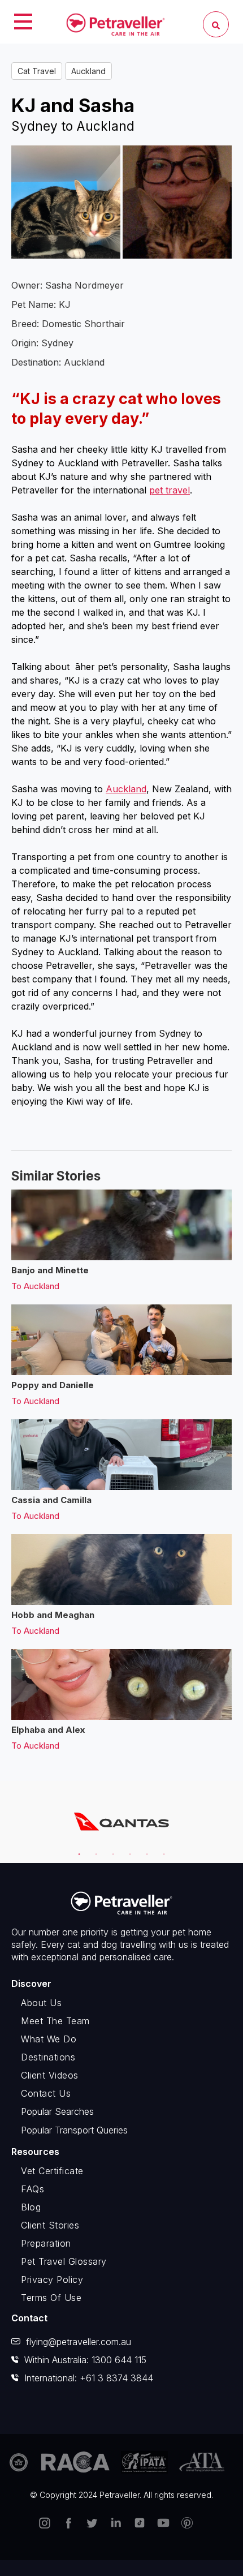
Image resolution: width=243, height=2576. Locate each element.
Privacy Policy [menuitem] (52, 2279)
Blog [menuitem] (31, 2207)
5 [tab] (145, 1849)
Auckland (88, 71)
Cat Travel (37, 71)
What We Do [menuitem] (49, 2039)
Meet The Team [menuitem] (55, 2021)
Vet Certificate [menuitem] (52, 2171)
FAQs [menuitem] (32, 2189)
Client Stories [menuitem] (50, 2225)
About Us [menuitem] (41, 2003)
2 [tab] (94, 1849)
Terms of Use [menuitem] (51, 2298)
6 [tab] (162, 1849)
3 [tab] (111, 1849)
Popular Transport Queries (74, 2130)
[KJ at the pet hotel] (66, 202)
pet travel (170, 490)
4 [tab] (128, 1849)
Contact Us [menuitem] (46, 2093)
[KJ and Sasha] (177, 202)
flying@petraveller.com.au (79, 2342)
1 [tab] (77, 1849)
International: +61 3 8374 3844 (89, 2378)
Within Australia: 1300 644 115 (85, 2360)
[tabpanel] (121, 1822)
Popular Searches (57, 2111)
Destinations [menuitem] (48, 2057)
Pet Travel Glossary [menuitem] (64, 2261)
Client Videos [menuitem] (50, 2075)
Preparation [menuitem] (46, 2243)
